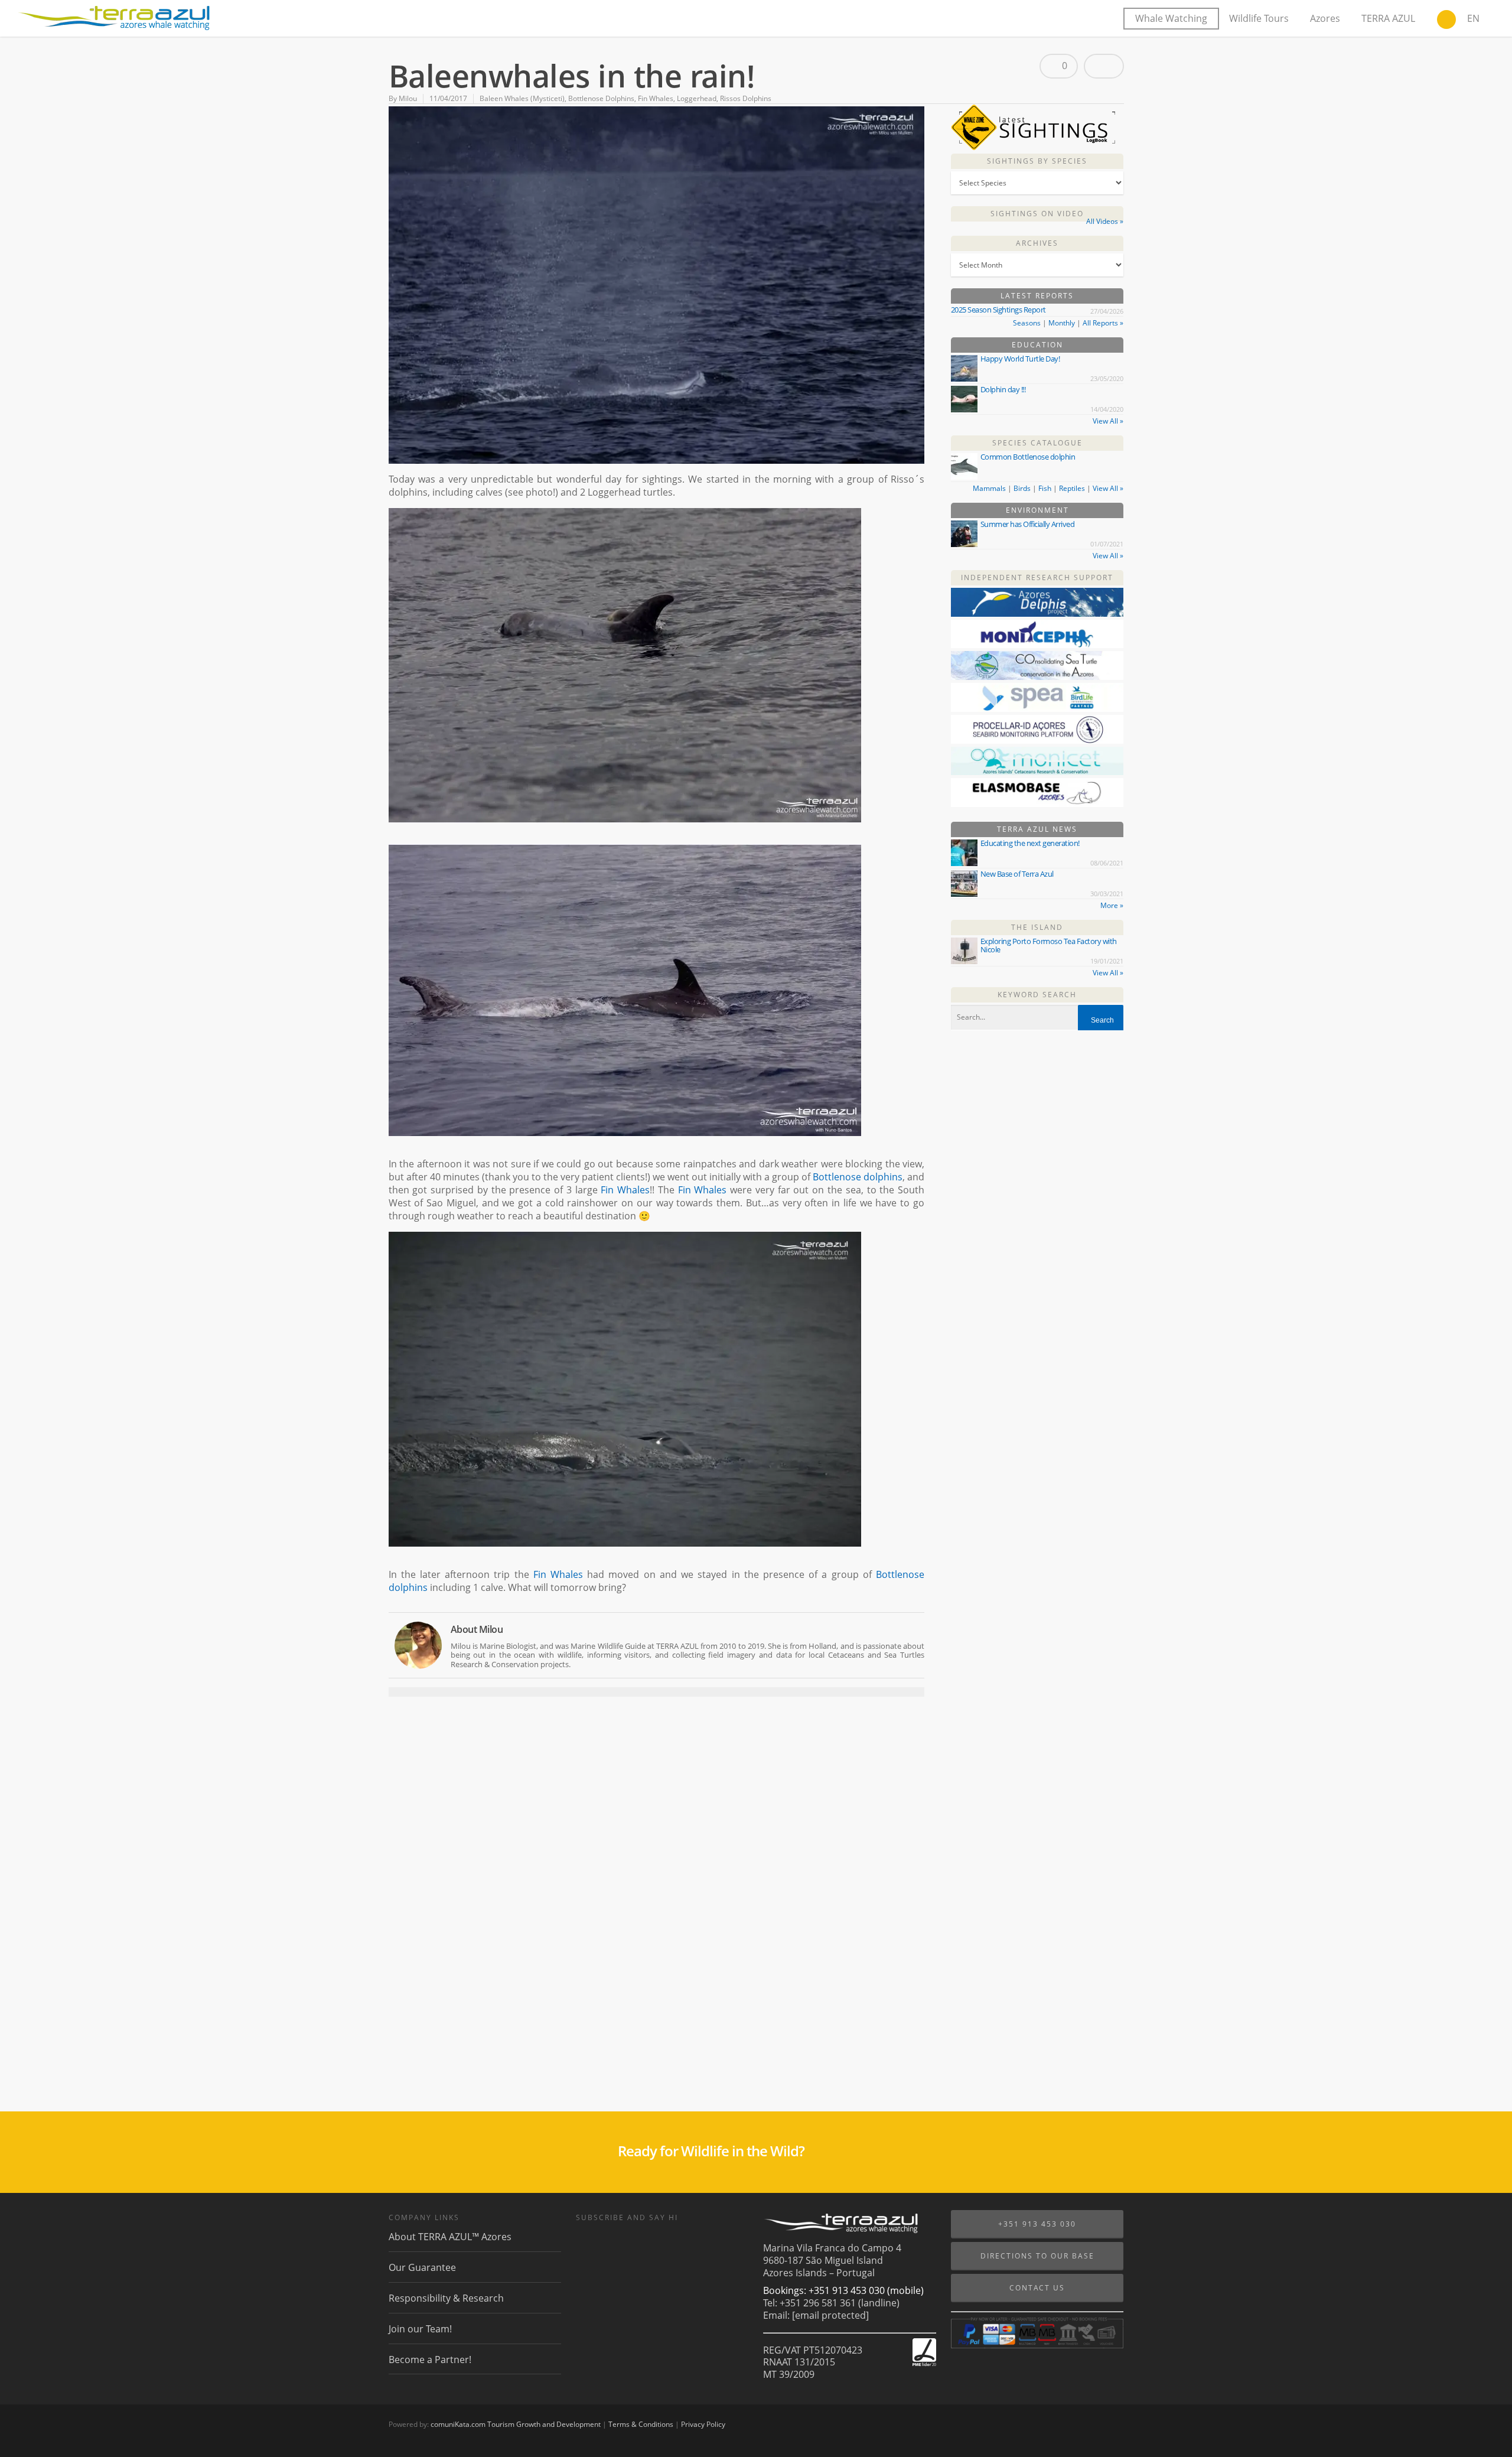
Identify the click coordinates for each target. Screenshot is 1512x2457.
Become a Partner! (430, 2360)
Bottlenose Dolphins (601, 98)
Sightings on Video (1037, 214)
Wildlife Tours (1259, 18)
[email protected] (830, 2315)
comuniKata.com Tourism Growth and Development (516, 2424)
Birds (1022, 488)
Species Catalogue (1037, 443)
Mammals (989, 488)
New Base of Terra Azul (1017, 874)
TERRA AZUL (1388, 18)
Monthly (1062, 323)
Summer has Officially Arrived (1028, 524)
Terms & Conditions (641, 2424)
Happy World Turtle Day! (1020, 359)
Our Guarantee (422, 2267)
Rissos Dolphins (746, 98)
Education (1037, 345)
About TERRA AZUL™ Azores (450, 2237)
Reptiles (1072, 488)
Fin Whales (656, 98)
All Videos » (1105, 221)
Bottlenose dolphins (858, 1177)
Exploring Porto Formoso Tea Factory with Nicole (1049, 945)
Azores (1325, 18)
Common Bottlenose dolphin (1028, 457)
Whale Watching (1171, 18)
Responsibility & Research (446, 2298)
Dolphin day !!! (1003, 389)
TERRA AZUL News (1037, 829)
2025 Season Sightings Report (998, 310)
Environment (1037, 510)
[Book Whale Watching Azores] (1446, 21)
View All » (1108, 421)
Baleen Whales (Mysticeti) (522, 98)
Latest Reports (1037, 296)
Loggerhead (697, 98)
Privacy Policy (703, 2424)
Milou (408, 98)
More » (1112, 905)
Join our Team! (420, 2329)
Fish (1045, 488)
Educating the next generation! (1030, 843)
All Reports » (1103, 323)
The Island (1037, 927)
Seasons (1027, 323)
